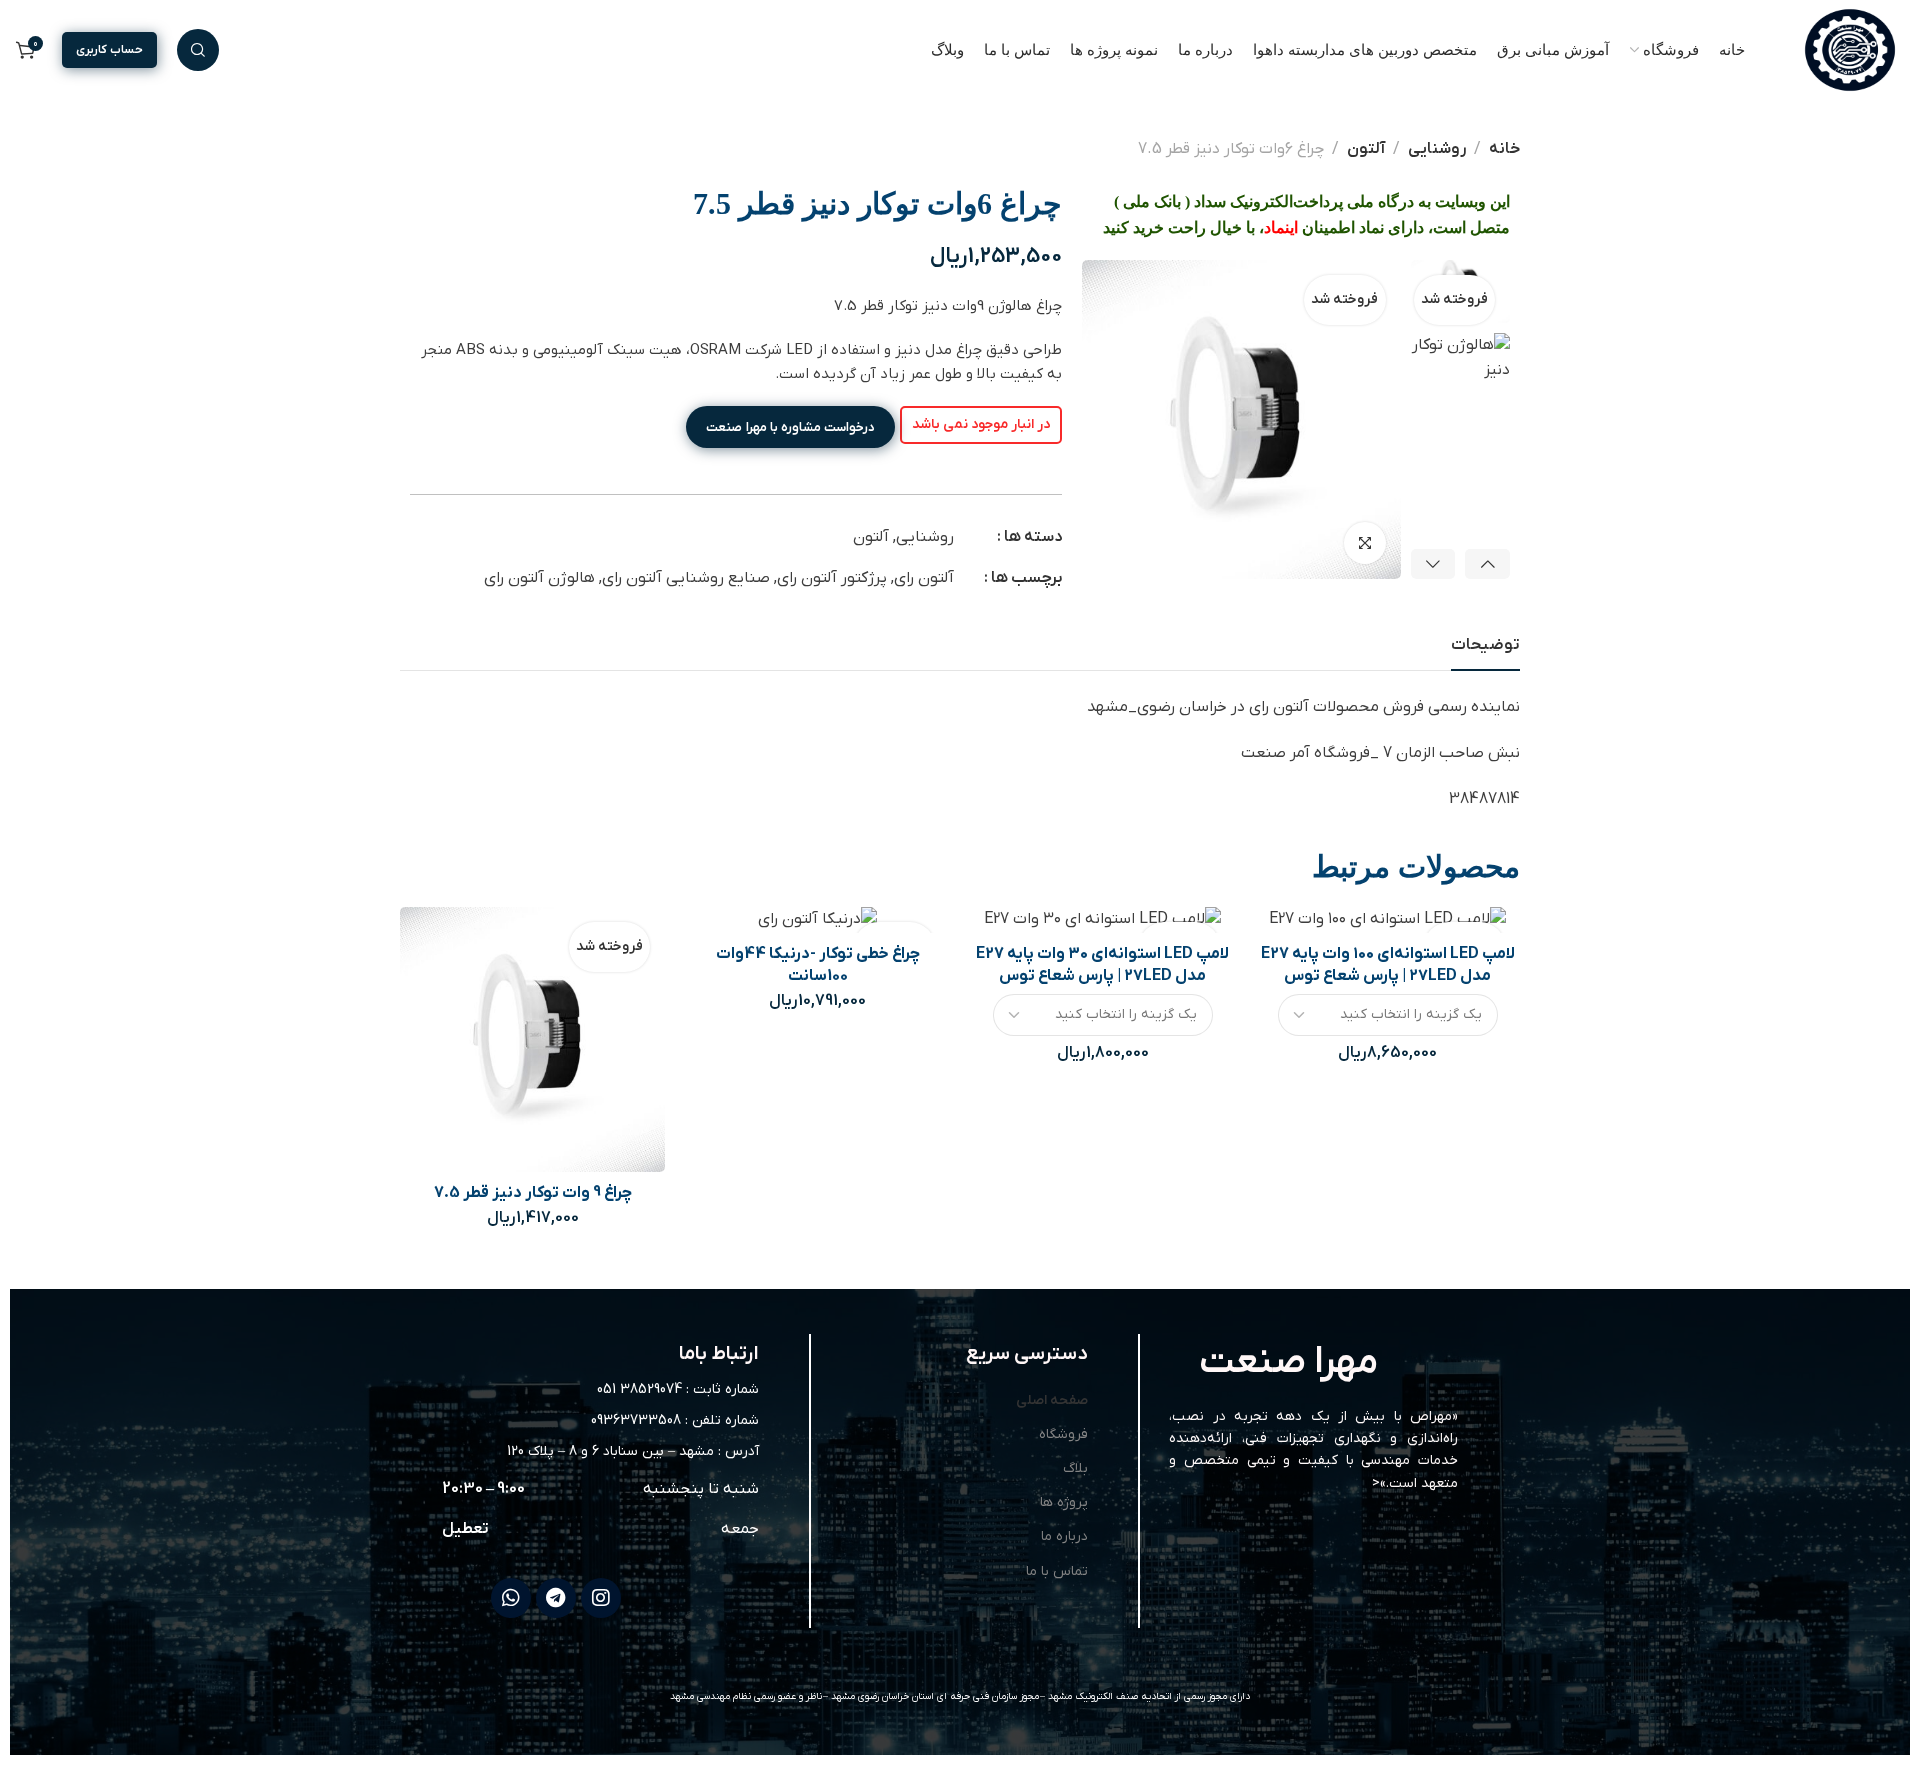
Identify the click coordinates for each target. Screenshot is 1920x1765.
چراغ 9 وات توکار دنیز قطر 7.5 (533, 1193)
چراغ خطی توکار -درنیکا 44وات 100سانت (818, 965)
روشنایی (1437, 149)
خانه (1504, 149)
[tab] (1485, 645)
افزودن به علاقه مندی (583, 1136)
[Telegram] (556, 1598)
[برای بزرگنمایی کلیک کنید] (1365, 543)
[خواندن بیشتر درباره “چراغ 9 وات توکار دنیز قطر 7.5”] (481, 1136)
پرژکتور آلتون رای (832, 578)
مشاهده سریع (532, 1136)
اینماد (1281, 227)
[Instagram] (601, 1598)
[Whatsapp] (511, 1598)
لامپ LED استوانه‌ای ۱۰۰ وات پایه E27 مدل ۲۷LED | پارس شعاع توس (1388, 965)
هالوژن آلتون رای (539, 578)
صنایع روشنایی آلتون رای (686, 578)
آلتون (1366, 149)
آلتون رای (924, 578)
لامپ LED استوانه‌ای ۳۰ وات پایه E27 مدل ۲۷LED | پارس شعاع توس (1102, 965)
